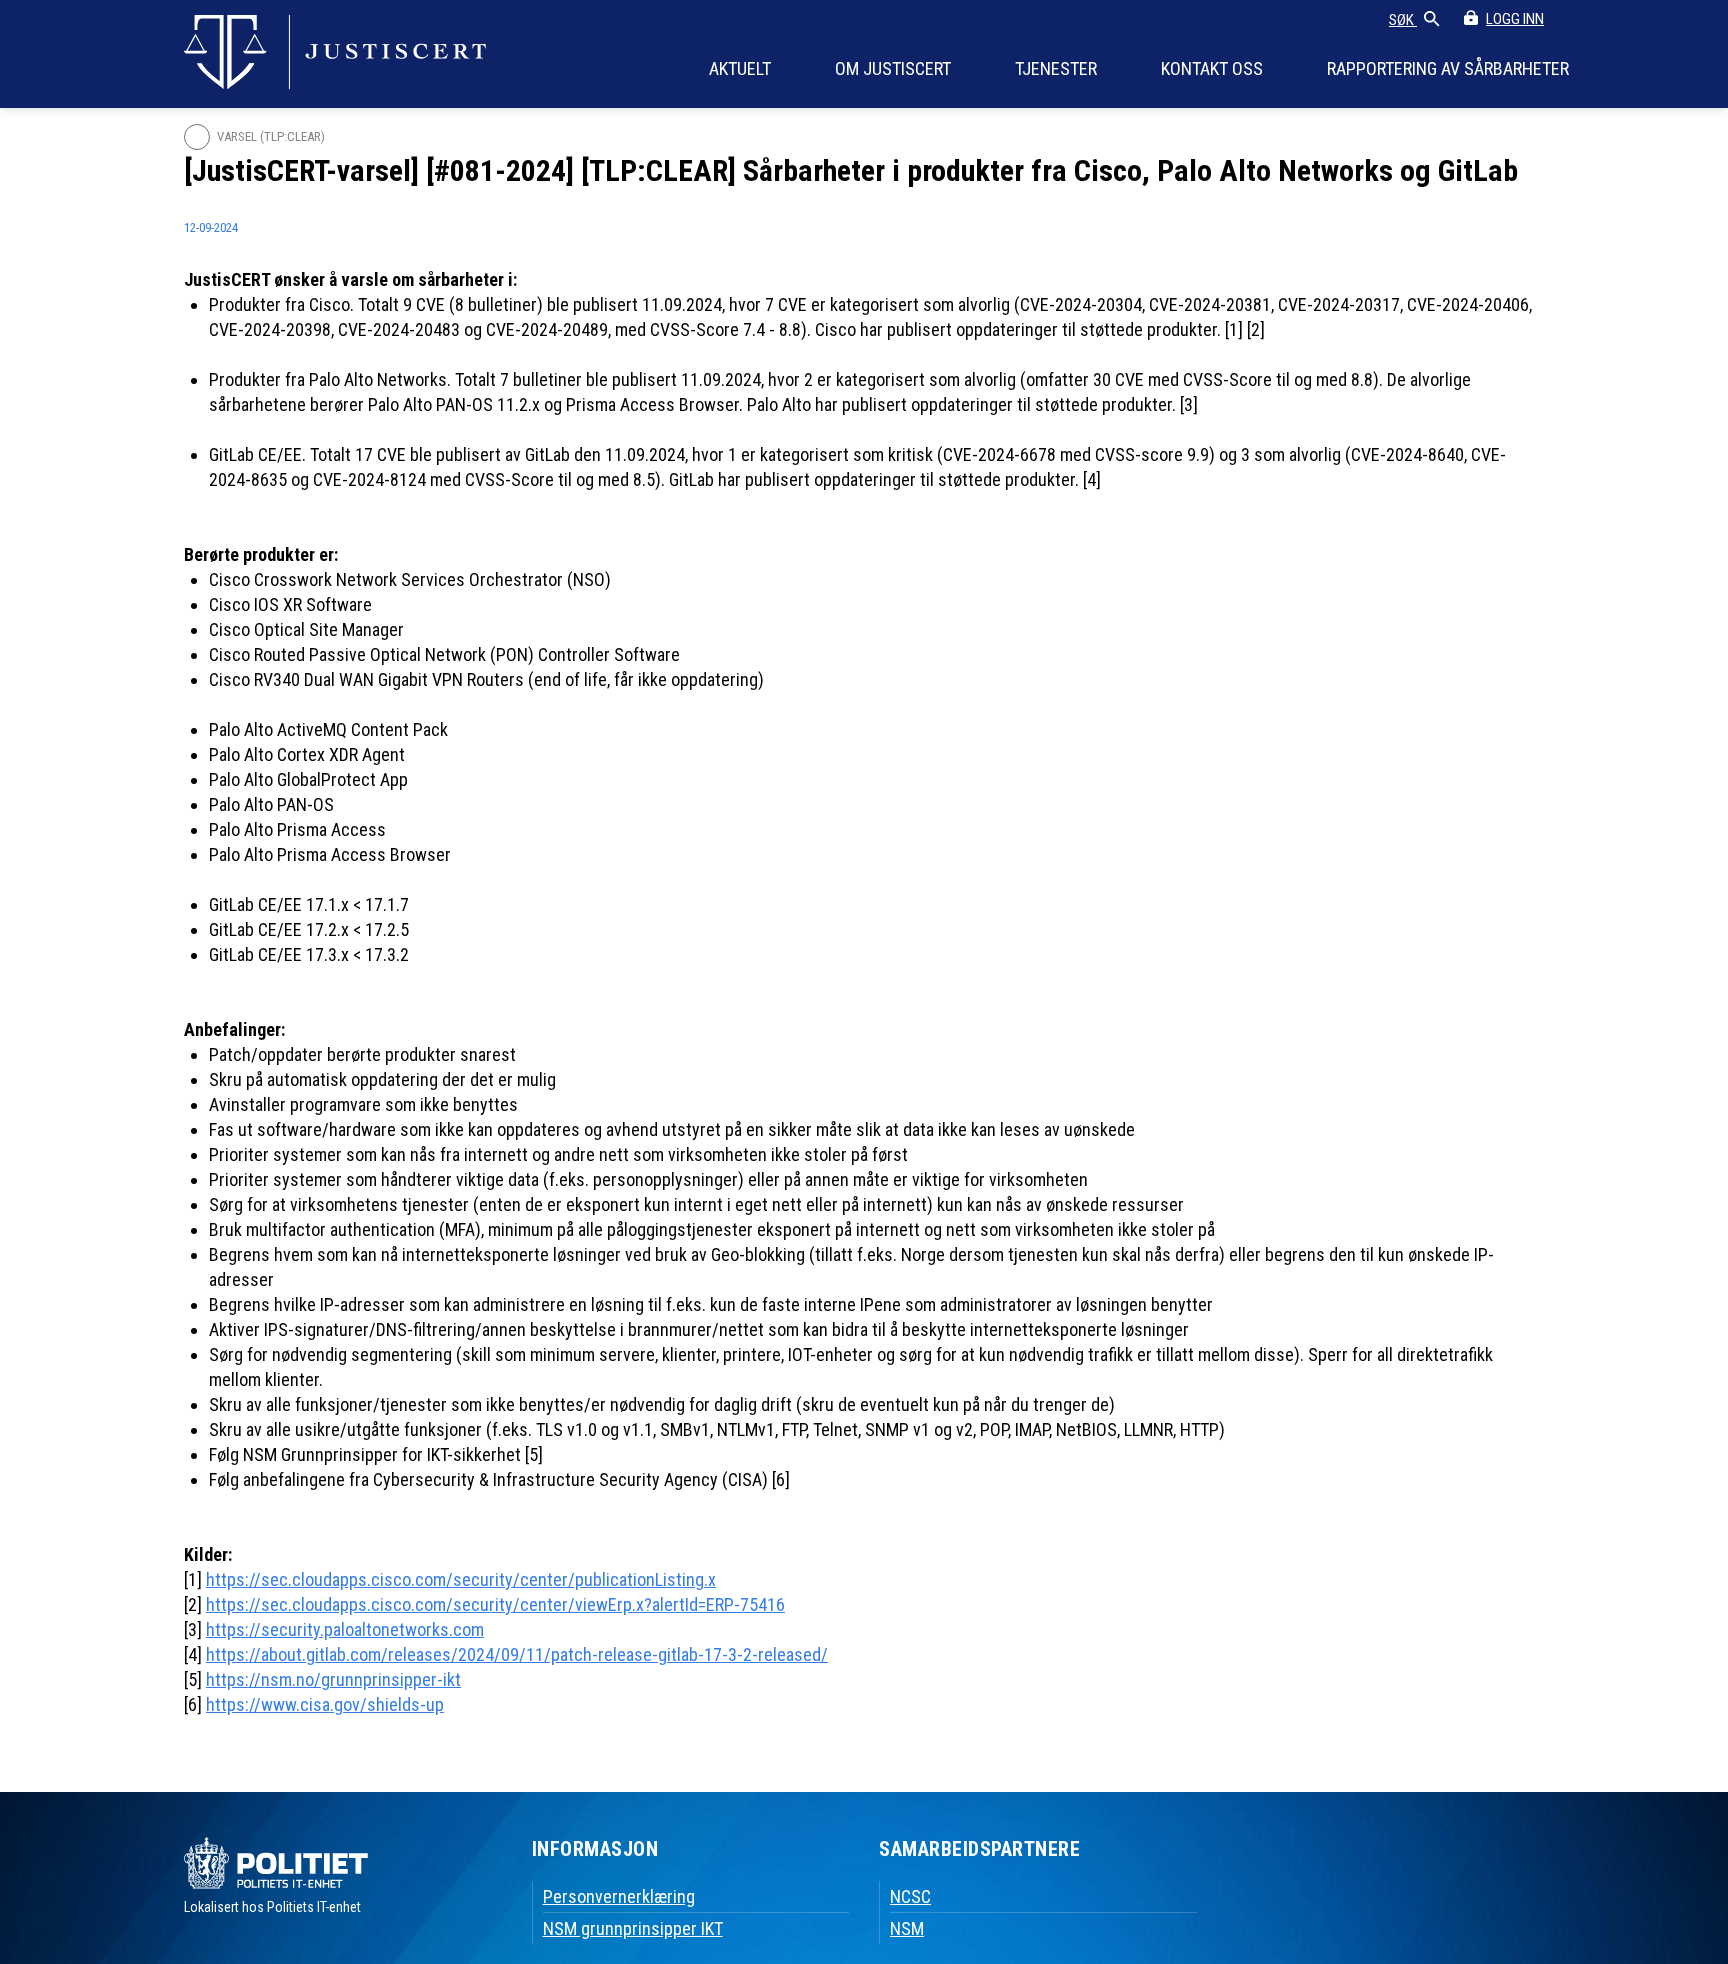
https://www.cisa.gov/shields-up (325, 1704)
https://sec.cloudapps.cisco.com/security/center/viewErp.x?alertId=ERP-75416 (495, 1604)
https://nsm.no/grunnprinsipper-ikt (333, 1679)
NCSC (910, 1896)
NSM (907, 1928)
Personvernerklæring (619, 1896)
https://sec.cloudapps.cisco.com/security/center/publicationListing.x (461, 1579)
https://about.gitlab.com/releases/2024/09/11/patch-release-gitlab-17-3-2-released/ (517, 1654)
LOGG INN (1515, 19)
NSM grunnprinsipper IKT (633, 1928)
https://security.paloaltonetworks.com (345, 1629)
